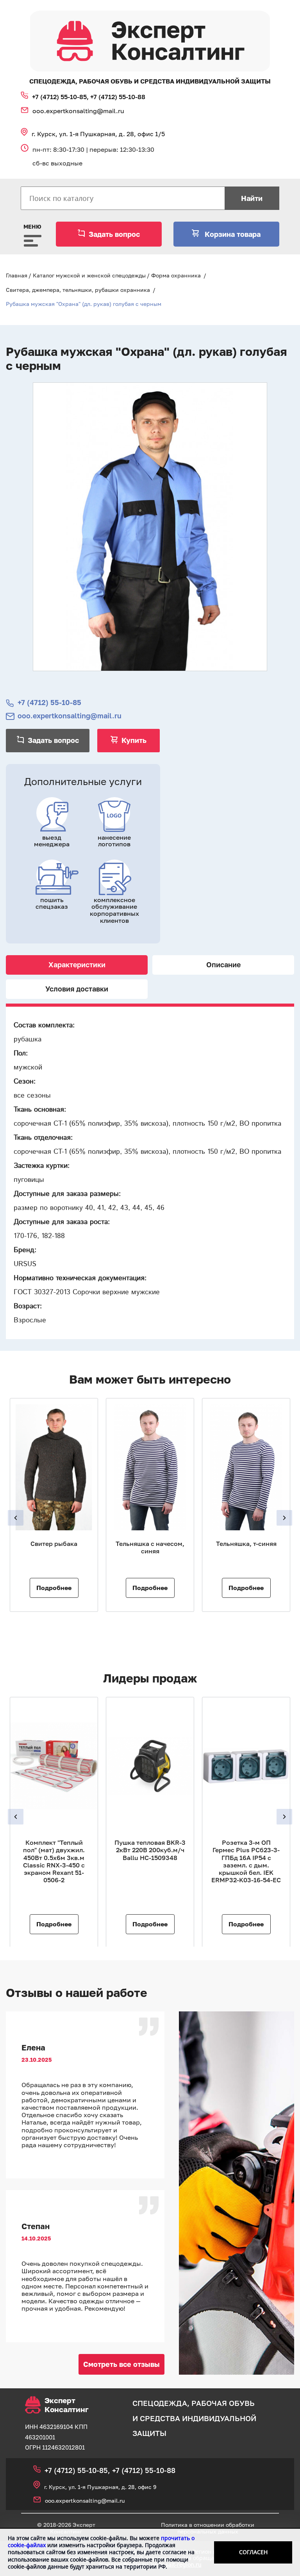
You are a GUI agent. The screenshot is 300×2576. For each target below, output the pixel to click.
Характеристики (77, 965)
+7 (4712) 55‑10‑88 (118, 97)
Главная (17, 275)
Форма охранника (176, 275)
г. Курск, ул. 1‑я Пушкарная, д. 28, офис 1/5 (98, 134)
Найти (252, 198)
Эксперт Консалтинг (67, 2405)
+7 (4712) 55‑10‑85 (49, 703)
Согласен (253, 2552)
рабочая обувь (223, 2403)
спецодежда (160, 2403)
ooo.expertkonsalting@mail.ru (78, 111)
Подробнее (54, 1588)
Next (284, 1518)
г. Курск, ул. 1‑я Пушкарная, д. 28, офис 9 (100, 2487)
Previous (16, 1518)
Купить (134, 740)
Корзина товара (232, 234)
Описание (223, 965)
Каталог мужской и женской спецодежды (89, 275)
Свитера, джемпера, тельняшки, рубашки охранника (78, 290)
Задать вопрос (114, 234)
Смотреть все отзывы (121, 2364)
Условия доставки (77, 989)
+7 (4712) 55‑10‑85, (61, 97)
